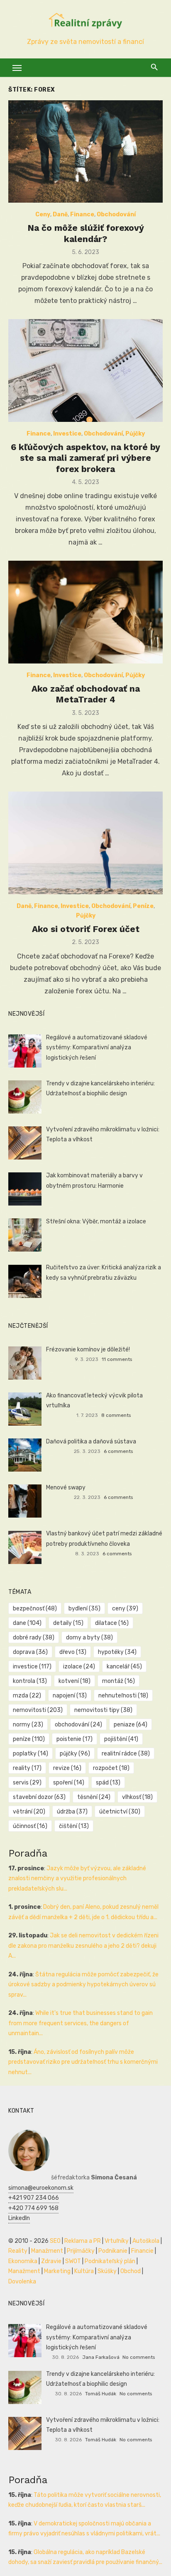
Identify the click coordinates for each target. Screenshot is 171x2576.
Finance (82, 214)
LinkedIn (19, 2218)
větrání (29, 1812)
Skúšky (107, 2271)
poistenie (75, 1739)
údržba (72, 1812)
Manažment (47, 2251)
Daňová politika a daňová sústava (91, 1442)
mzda (27, 1696)
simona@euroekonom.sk (41, 2188)
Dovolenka (22, 2282)
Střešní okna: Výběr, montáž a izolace (96, 1221)
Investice (67, 434)
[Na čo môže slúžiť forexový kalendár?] (85, 152)
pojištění (121, 1739)
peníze (29, 1739)
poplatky (31, 1754)
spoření (69, 1783)
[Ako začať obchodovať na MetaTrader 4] (85, 612)
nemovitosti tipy (103, 1710)
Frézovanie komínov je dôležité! (88, 1350)
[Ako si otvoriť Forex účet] (85, 843)
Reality (18, 2251)
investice (32, 1667)
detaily (68, 1623)
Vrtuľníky (117, 2241)
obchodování (78, 1725)
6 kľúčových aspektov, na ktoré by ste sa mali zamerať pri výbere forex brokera (85, 458)
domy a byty (89, 1638)
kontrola (30, 1681)
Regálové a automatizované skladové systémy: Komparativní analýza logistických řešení (97, 1048)
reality (27, 1768)
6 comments (118, 1451)
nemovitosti (38, 1710)
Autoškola (146, 2241)
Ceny (43, 214)
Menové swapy (66, 1488)
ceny (125, 1609)
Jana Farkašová (101, 2357)
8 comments (116, 1415)
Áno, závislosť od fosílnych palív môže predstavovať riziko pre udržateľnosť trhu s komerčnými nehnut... (83, 2062)
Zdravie (51, 2261)
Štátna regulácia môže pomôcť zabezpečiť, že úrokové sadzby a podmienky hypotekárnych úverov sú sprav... (83, 1985)
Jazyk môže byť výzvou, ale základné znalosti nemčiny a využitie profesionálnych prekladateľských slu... (77, 1879)
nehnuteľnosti (123, 1696)
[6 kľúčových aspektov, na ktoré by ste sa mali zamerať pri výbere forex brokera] (85, 370)
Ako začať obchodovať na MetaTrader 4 (86, 694)
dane (27, 1623)
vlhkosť (137, 1797)
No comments (139, 2357)
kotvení (75, 1681)
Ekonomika (23, 2261)
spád (108, 1783)
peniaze (131, 1725)
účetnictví (120, 1812)
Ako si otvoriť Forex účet (86, 929)
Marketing (57, 2271)
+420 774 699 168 (33, 2208)
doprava (30, 1652)
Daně (60, 214)
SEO (55, 2241)
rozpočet (111, 1768)
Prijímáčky (81, 2251)
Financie (142, 2251)
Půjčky (135, 434)
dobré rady (34, 1638)
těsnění (94, 1797)
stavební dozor (39, 1797)
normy (28, 1725)
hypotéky (117, 1652)
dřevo (73, 1652)
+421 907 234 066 (34, 2198)
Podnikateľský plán (110, 2261)
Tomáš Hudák (101, 2394)
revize (67, 1768)
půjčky (75, 1754)
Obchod (131, 2271)
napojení (70, 1696)
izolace (79, 1667)
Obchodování (116, 214)
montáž (118, 1681)
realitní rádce (126, 1754)
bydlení (84, 1609)
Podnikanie (113, 2251)
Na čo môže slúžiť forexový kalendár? (86, 233)
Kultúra (84, 2271)
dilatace (112, 1623)
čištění (74, 1826)
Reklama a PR (83, 2241)
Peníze (143, 906)
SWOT (73, 2261)
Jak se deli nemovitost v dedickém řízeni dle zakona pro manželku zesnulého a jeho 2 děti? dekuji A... (83, 1946)
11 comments (117, 1359)
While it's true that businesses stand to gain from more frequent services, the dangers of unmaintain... (81, 2023)
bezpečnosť (35, 1609)
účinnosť (30, 1826)
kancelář (124, 1667)
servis (27, 1783)
